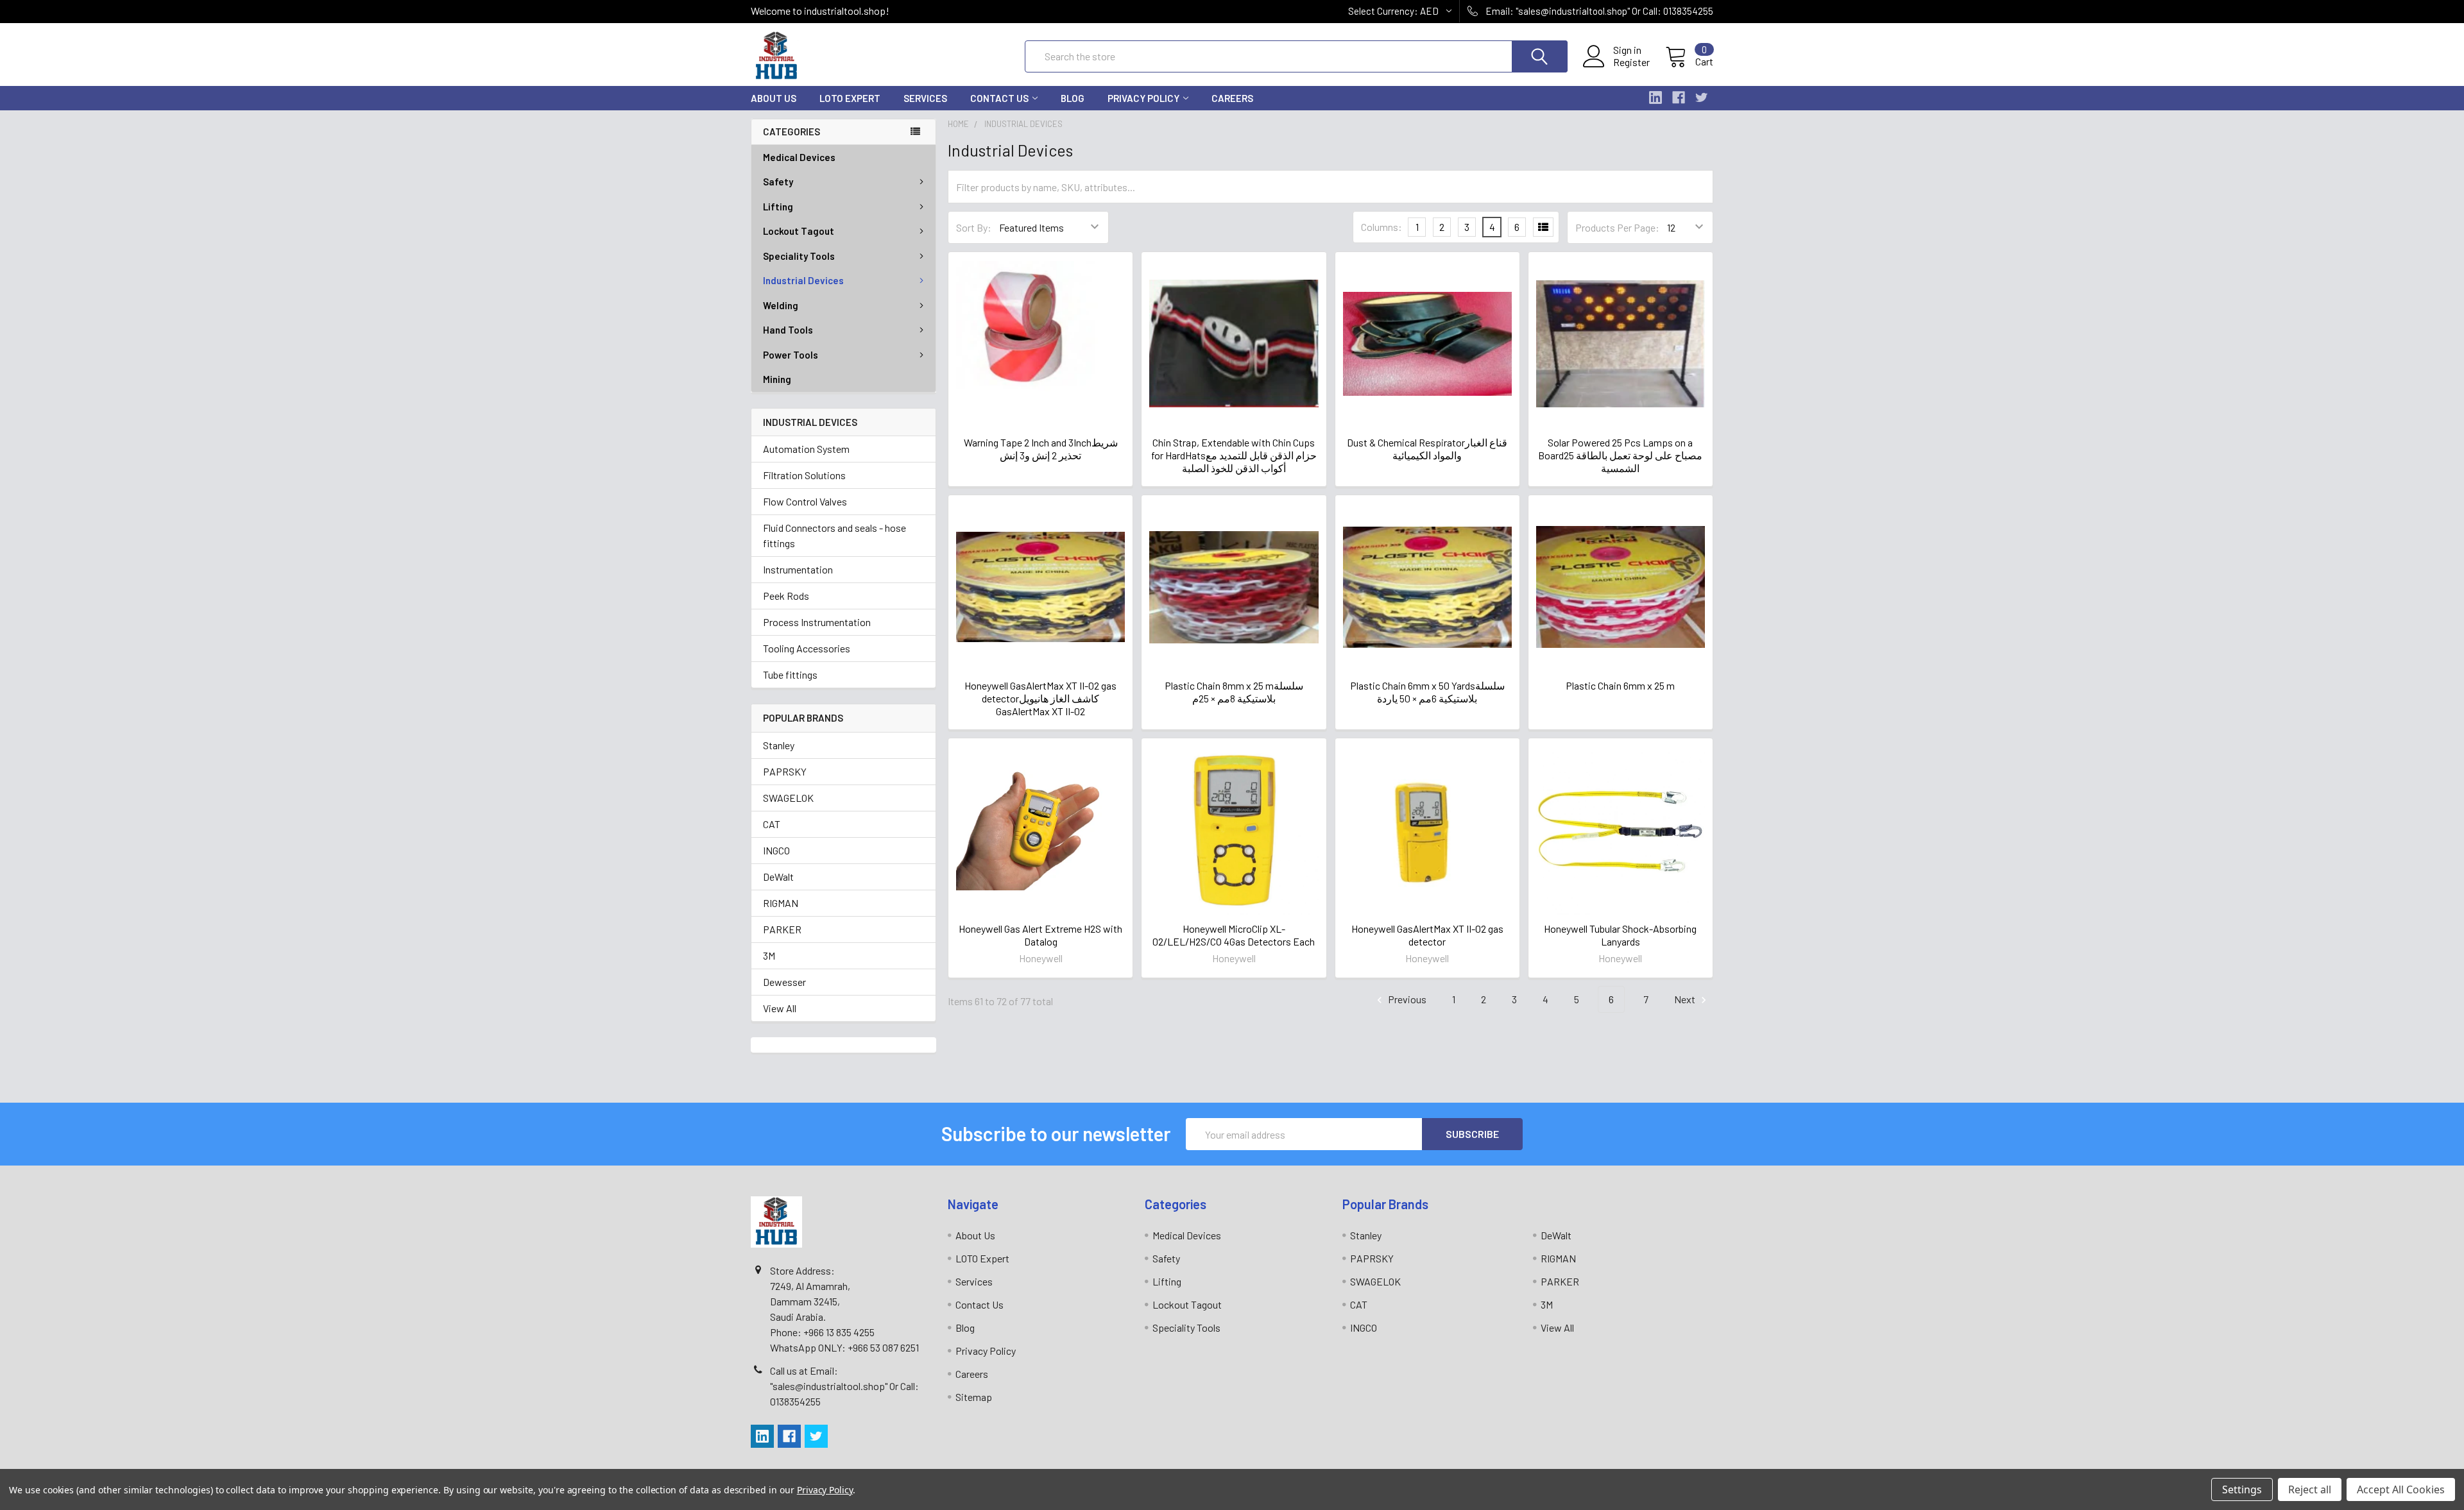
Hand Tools (788, 330)
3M (769, 955)
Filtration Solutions (804, 475)
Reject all (2310, 1489)
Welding (781, 305)
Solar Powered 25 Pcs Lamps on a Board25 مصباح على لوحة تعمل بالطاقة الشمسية (1620, 455)
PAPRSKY (785, 771)
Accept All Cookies (2401, 1489)
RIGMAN (781, 903)
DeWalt (778, 877)
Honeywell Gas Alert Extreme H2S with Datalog (1040, 935)
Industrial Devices (803, 280)
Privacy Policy (1143, 98)
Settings (2242, 1489)
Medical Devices (799, 157)
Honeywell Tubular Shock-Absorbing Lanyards (1620, 935)
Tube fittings (790, 674)
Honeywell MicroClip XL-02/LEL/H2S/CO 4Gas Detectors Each (1234, 935)
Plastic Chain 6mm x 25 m (1620, 685)
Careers (1232, 98)
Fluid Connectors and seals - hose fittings (834, 535)
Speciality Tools (799, 256)
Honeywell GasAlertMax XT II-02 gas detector (1427, 935)
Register (1631, 62)
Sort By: (974, 227)
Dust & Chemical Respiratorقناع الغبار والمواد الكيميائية (1427, 449)
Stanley (779, 745)
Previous (1406, 999)
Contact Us (999, 98)
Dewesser (784, 982)
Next (1686, 999)
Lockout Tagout (799, 231)
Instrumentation (798, 569)
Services (925, 98)
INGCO (776, 850)
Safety (778, 182)
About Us (774, 98)
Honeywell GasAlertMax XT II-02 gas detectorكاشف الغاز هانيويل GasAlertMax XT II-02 (1040, 698)
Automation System (806, 449)
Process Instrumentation (817, 622)
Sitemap (974, 1397)
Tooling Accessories (807, 648)
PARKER (782, 929)
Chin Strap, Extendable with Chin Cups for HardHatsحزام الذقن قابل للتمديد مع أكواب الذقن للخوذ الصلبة (1234, 455)
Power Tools (791, 355)
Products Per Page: (1617, 227)
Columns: (1382, 227)
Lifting (778, 207)
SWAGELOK (788, 798)
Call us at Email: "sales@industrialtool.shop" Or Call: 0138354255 (844, 1386)
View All (780, 1008)
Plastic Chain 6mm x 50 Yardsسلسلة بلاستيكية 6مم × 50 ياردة (1427, 692)
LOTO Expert (850, 98)
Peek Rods (786, 596)
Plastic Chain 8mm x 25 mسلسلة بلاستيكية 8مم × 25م (1234, 692)
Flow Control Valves (805, 501)
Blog (1073, 98)
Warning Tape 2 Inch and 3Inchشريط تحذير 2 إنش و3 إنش (1041, 449)
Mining (777, 379)
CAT (772, 824)
